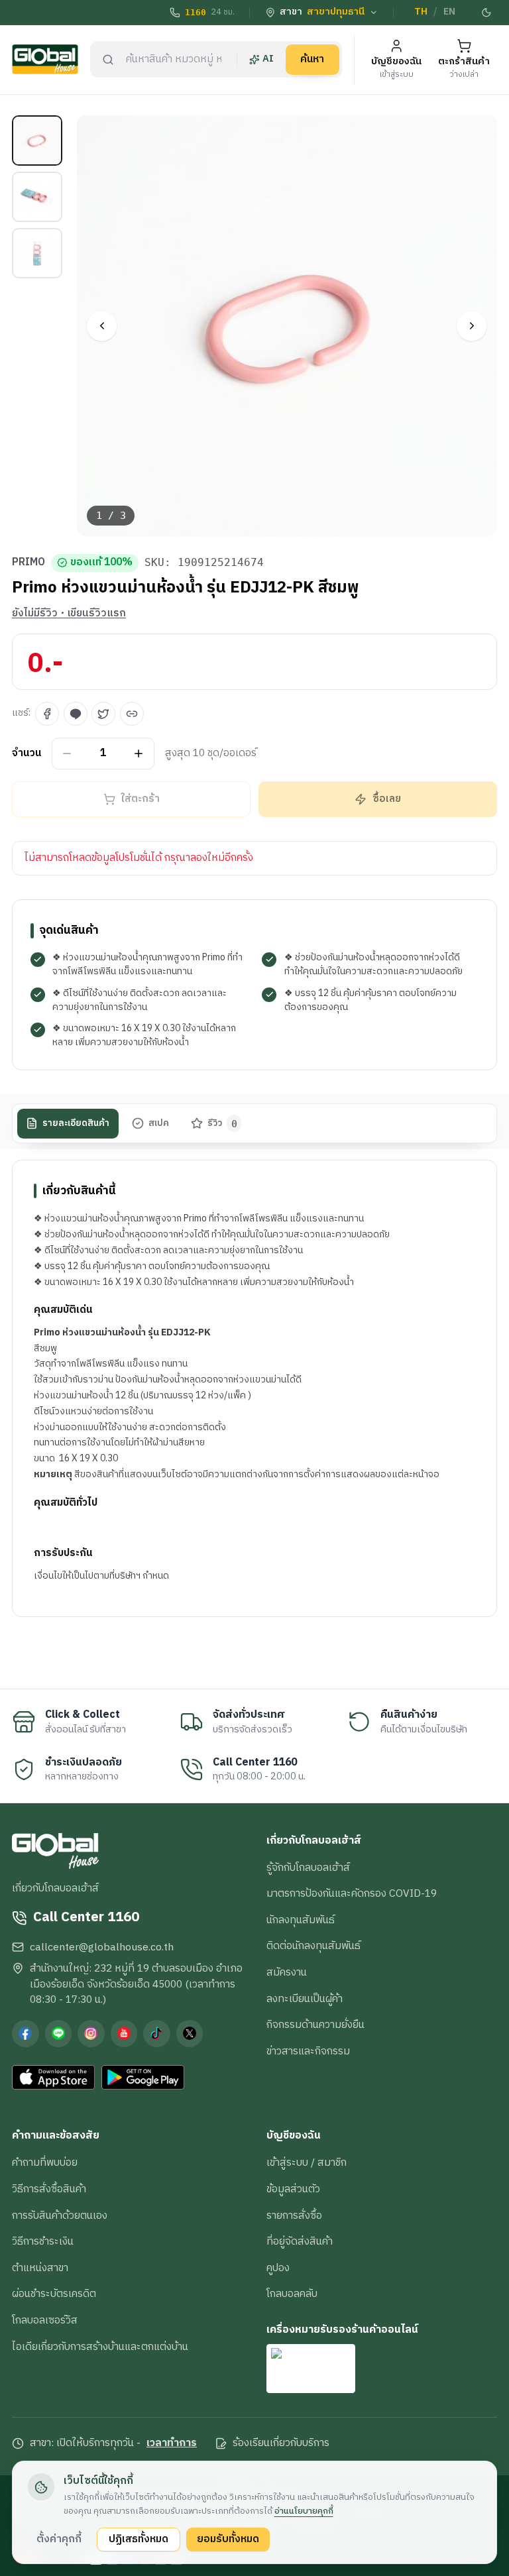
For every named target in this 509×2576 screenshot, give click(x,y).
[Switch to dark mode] (487, 13)
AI (268, 59)
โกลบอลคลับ (292, 2294)
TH (421, 12)
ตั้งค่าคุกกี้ (59, 2539)
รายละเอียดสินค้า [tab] (76, 1123)
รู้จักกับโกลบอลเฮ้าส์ (308, 1868)
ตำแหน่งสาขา (40, 2268)
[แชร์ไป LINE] (76, 714)
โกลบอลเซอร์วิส (45, 2320)
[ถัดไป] (472, 326)
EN (449, 12)
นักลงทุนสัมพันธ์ (301, 1920)
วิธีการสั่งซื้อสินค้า (49, 2189)
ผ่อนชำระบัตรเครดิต (54, 2294)
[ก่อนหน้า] (102, 326)
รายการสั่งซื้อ (294, 2215)
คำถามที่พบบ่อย (45, 2162)
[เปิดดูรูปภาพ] (287, 326)
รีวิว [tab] (222, 1123)
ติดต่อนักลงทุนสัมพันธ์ (313, 1946)
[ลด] (67, 753)
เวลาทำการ (172, 2443)
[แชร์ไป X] (103, 714)
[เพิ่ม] (139, 753)
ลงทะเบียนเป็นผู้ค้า (305, 1999)
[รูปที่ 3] (37, 253)
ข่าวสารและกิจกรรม (308, 2051)
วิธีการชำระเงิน (43, 2241)
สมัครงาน (287, 1972)
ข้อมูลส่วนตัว (293, 2189)
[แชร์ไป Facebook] (47, 714)
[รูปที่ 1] (37, 140)
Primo (28, 563)
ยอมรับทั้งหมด (228, 2539)
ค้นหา (312, 59)
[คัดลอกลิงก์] (132, 714)
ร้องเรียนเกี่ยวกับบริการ (281, 2443)
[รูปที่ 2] (37, 197)
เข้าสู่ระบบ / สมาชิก (307, 2162)
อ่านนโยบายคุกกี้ (304, 2511)
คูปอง (278, 2268)
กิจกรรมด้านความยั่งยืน (315, 2025)
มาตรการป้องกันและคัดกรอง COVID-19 (352, 1893)
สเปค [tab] (159, 1123)
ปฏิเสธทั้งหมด (139, 2539)
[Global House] (45, 59)
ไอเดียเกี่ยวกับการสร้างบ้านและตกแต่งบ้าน (100, 2347)
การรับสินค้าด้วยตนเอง (60, 2215)
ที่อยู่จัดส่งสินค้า (300, 2241)
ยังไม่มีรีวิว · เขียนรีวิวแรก (69, 614)
